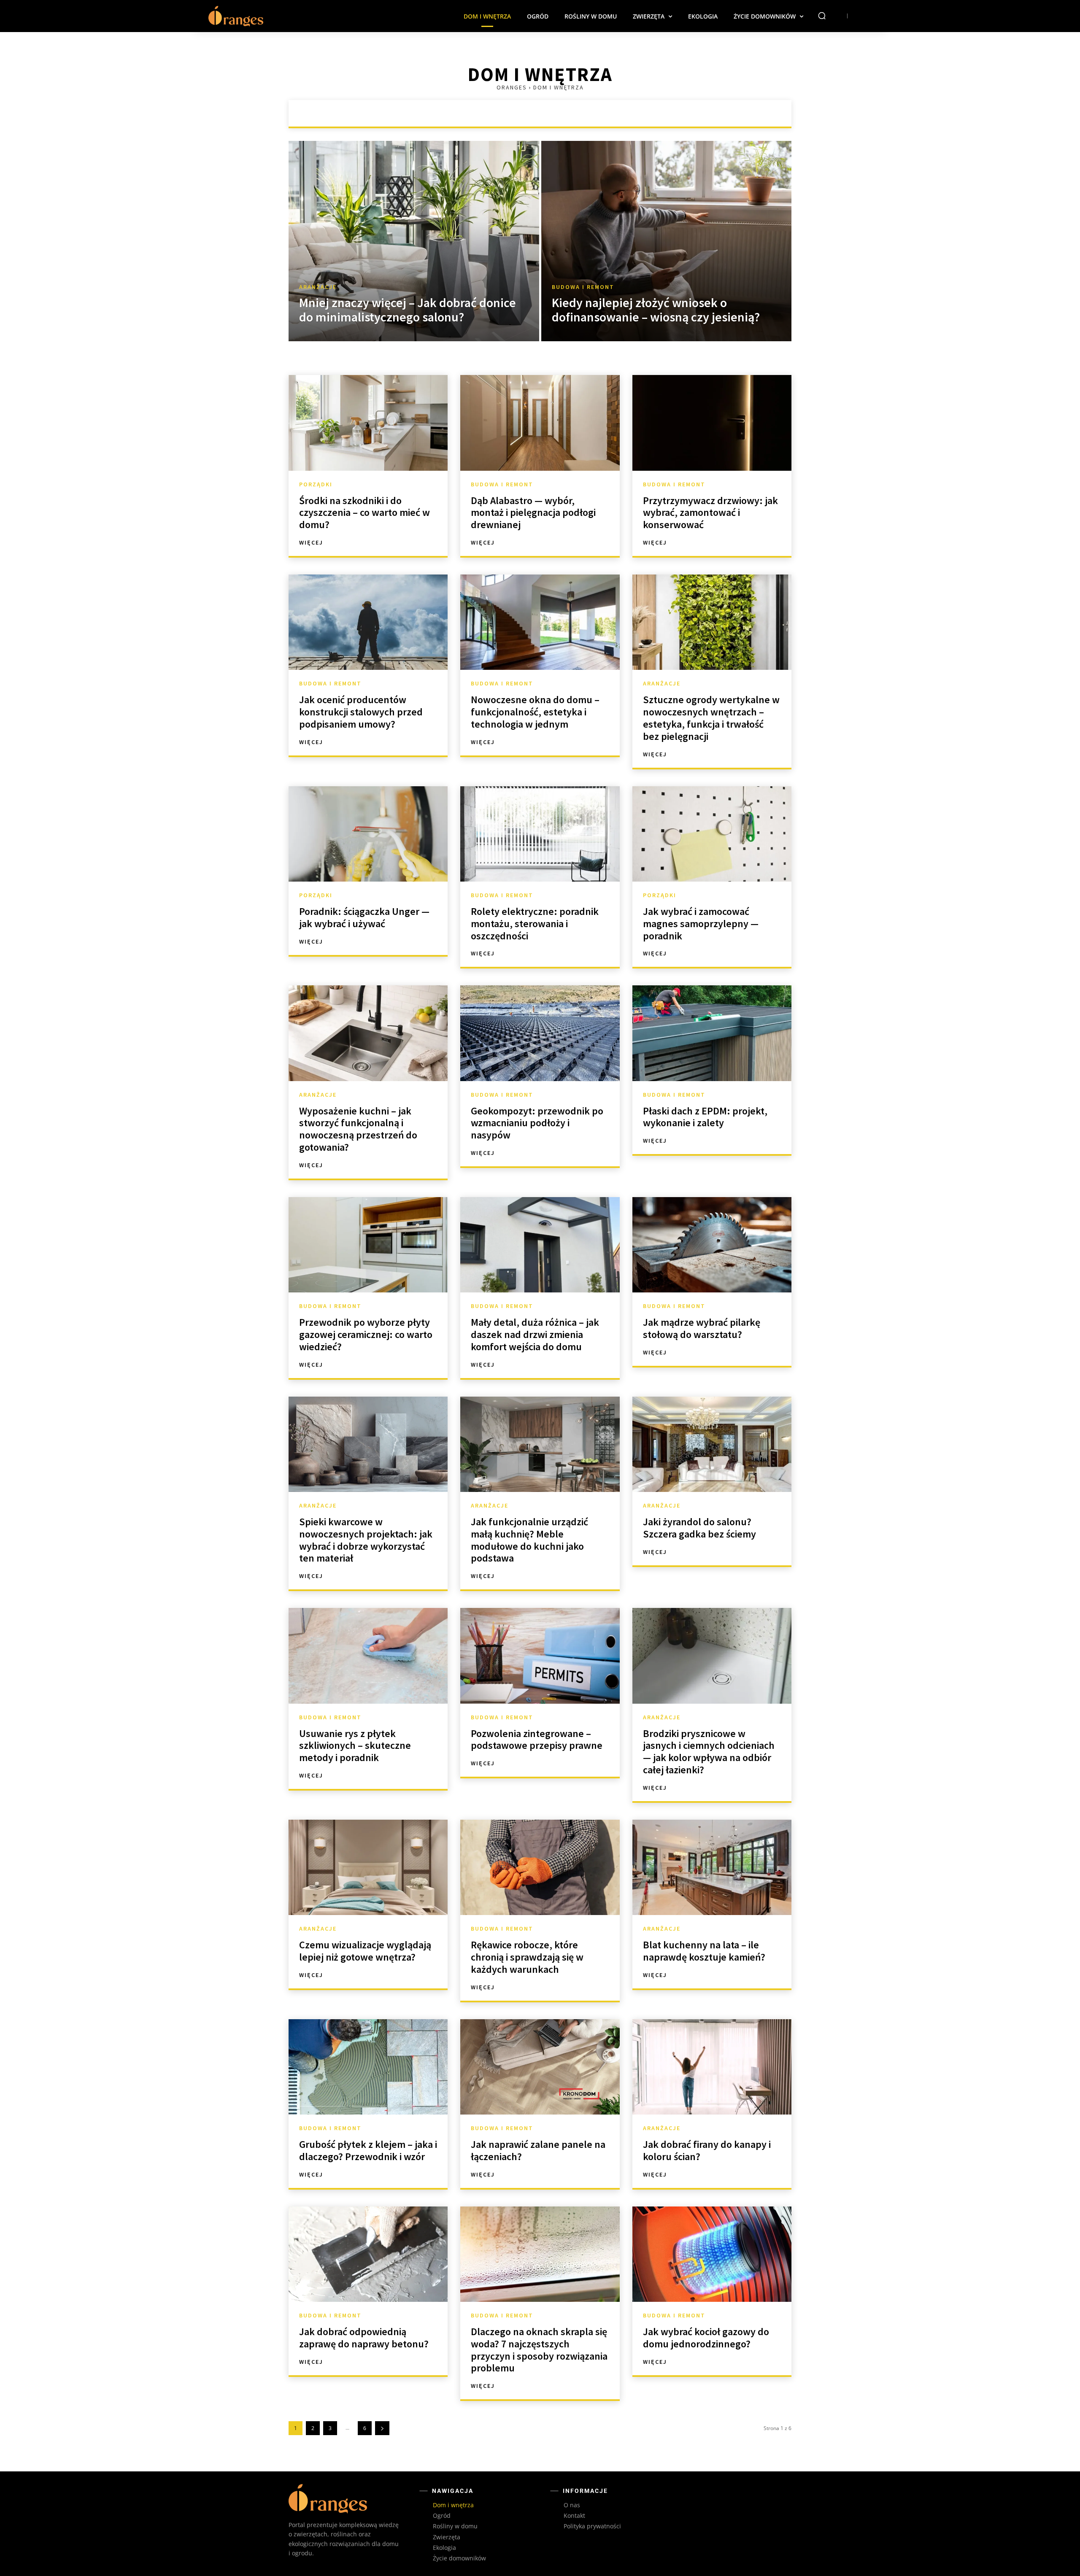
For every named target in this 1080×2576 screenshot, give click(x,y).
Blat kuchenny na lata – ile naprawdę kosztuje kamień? (704, 1951)
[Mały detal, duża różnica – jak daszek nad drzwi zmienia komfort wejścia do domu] (540, 1245)
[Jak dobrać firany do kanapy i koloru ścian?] (712, 2067)
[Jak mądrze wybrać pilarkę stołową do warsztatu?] (712, 1245)
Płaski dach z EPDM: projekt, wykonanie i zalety (705, 1117)
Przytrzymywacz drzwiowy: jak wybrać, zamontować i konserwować (710, 513)
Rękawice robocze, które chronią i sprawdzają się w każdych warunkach (527, 1957)
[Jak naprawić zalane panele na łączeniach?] (540, 2067)
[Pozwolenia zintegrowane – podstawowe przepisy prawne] (540, 1656)
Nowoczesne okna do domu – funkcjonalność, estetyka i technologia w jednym (535, 712)
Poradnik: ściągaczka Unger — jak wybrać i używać (364, 917)
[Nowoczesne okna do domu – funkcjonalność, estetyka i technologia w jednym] (540, 622)
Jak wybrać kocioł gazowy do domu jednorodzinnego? (706, 2338)
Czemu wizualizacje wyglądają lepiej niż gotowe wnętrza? (365, 1951)
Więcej (311, 542)
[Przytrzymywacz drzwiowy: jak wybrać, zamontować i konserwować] (712, 423)
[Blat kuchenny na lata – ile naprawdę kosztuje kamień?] (712, 1867)
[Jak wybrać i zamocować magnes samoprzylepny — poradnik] (712, 834)
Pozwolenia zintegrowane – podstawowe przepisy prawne (537, 1740)
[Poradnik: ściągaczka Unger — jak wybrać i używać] (368, 834)
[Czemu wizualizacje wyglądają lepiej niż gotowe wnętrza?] (368, 1867)
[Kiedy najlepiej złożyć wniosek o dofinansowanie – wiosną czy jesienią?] (667, 241)
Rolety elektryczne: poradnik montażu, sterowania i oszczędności (535, 924)
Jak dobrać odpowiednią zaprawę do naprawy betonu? (364, 2338)
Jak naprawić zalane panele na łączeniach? (538, 2150)
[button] (822, 16)
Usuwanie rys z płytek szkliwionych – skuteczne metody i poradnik (355, 1746)
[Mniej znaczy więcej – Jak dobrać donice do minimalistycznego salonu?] (414, 241)
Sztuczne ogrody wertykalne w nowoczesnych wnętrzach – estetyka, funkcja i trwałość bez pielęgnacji (711, 718)
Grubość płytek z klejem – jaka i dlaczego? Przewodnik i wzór (368, 2150)
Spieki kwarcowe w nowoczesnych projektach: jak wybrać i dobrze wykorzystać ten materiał (366, 1540)
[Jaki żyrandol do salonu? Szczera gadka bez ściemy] (712, 1444)
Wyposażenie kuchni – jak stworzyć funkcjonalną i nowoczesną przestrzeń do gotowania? (358, 1129)
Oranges (512, 87)
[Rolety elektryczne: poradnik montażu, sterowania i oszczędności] (540, 834)
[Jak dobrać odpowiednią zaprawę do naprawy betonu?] (368, 2254)
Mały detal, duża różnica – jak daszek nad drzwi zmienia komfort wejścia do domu (535, 1334)
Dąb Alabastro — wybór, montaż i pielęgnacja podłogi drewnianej (533, 513)
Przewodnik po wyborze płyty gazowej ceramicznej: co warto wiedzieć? (366, 1334)
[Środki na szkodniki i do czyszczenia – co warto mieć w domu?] (368, 423)
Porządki (596, 113)
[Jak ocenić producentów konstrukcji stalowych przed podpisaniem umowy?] (368, 622)
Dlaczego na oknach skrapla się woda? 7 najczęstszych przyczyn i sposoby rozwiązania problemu (539, 2350)
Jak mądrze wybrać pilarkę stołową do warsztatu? (702, 1328)
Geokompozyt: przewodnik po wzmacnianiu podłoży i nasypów (537, 1123)
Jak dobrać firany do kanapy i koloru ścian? (707, 2150)
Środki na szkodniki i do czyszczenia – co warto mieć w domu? (364, 513)
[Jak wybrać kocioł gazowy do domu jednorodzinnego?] (712, 2254)
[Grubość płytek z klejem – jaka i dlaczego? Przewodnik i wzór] (368, 2067)
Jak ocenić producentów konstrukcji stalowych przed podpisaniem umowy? (361, 712)
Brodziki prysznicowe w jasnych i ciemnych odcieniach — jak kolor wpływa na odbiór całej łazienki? (709, 1752)
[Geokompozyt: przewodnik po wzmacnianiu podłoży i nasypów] (540, 1033)
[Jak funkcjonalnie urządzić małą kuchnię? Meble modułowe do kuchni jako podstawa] (540, 1444)
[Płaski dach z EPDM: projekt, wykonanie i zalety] (712, 1033)
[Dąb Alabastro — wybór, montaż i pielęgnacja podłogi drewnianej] (540, 423)
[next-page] (382, 2428)
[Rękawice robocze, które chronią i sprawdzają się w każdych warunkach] (540, 1867)
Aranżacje (485, 113)
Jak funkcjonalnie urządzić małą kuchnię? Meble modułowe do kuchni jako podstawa (529, 1540)
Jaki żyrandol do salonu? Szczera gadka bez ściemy (699, 1528)
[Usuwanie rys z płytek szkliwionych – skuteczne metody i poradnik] (368, 1656)
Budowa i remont (542, 113)
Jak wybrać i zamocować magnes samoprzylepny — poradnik (701, 924)
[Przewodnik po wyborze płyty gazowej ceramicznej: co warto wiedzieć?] (368, 1245)
